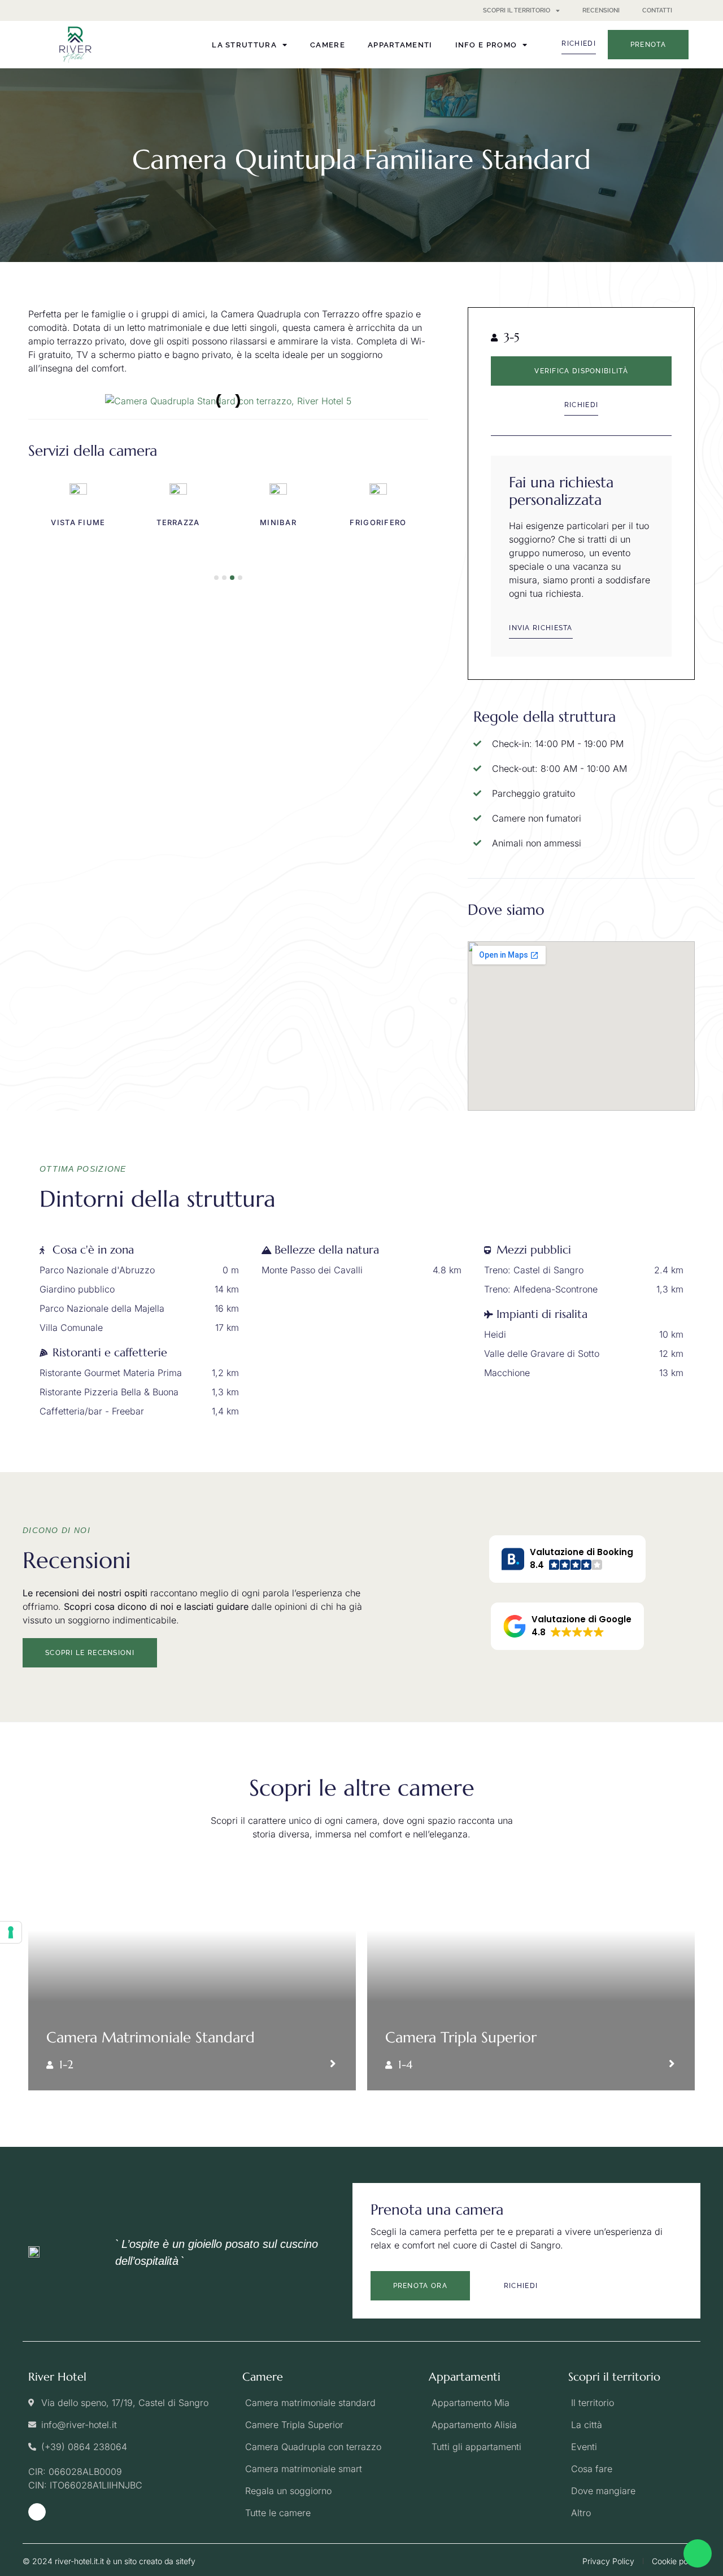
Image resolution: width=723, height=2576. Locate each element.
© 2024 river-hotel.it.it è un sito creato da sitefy (109, 2561)
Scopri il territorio (517, 10)
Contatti (657, 10)
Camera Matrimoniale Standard (151, 2037)
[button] (41, 401)
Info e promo (486, 45)
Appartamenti (400, 45)
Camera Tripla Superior (461, 2037)
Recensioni (601, 10)
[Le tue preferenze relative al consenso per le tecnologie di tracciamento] (11, 1932)
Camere (328, 45)
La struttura (244, 45)
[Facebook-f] (37, 2512)
